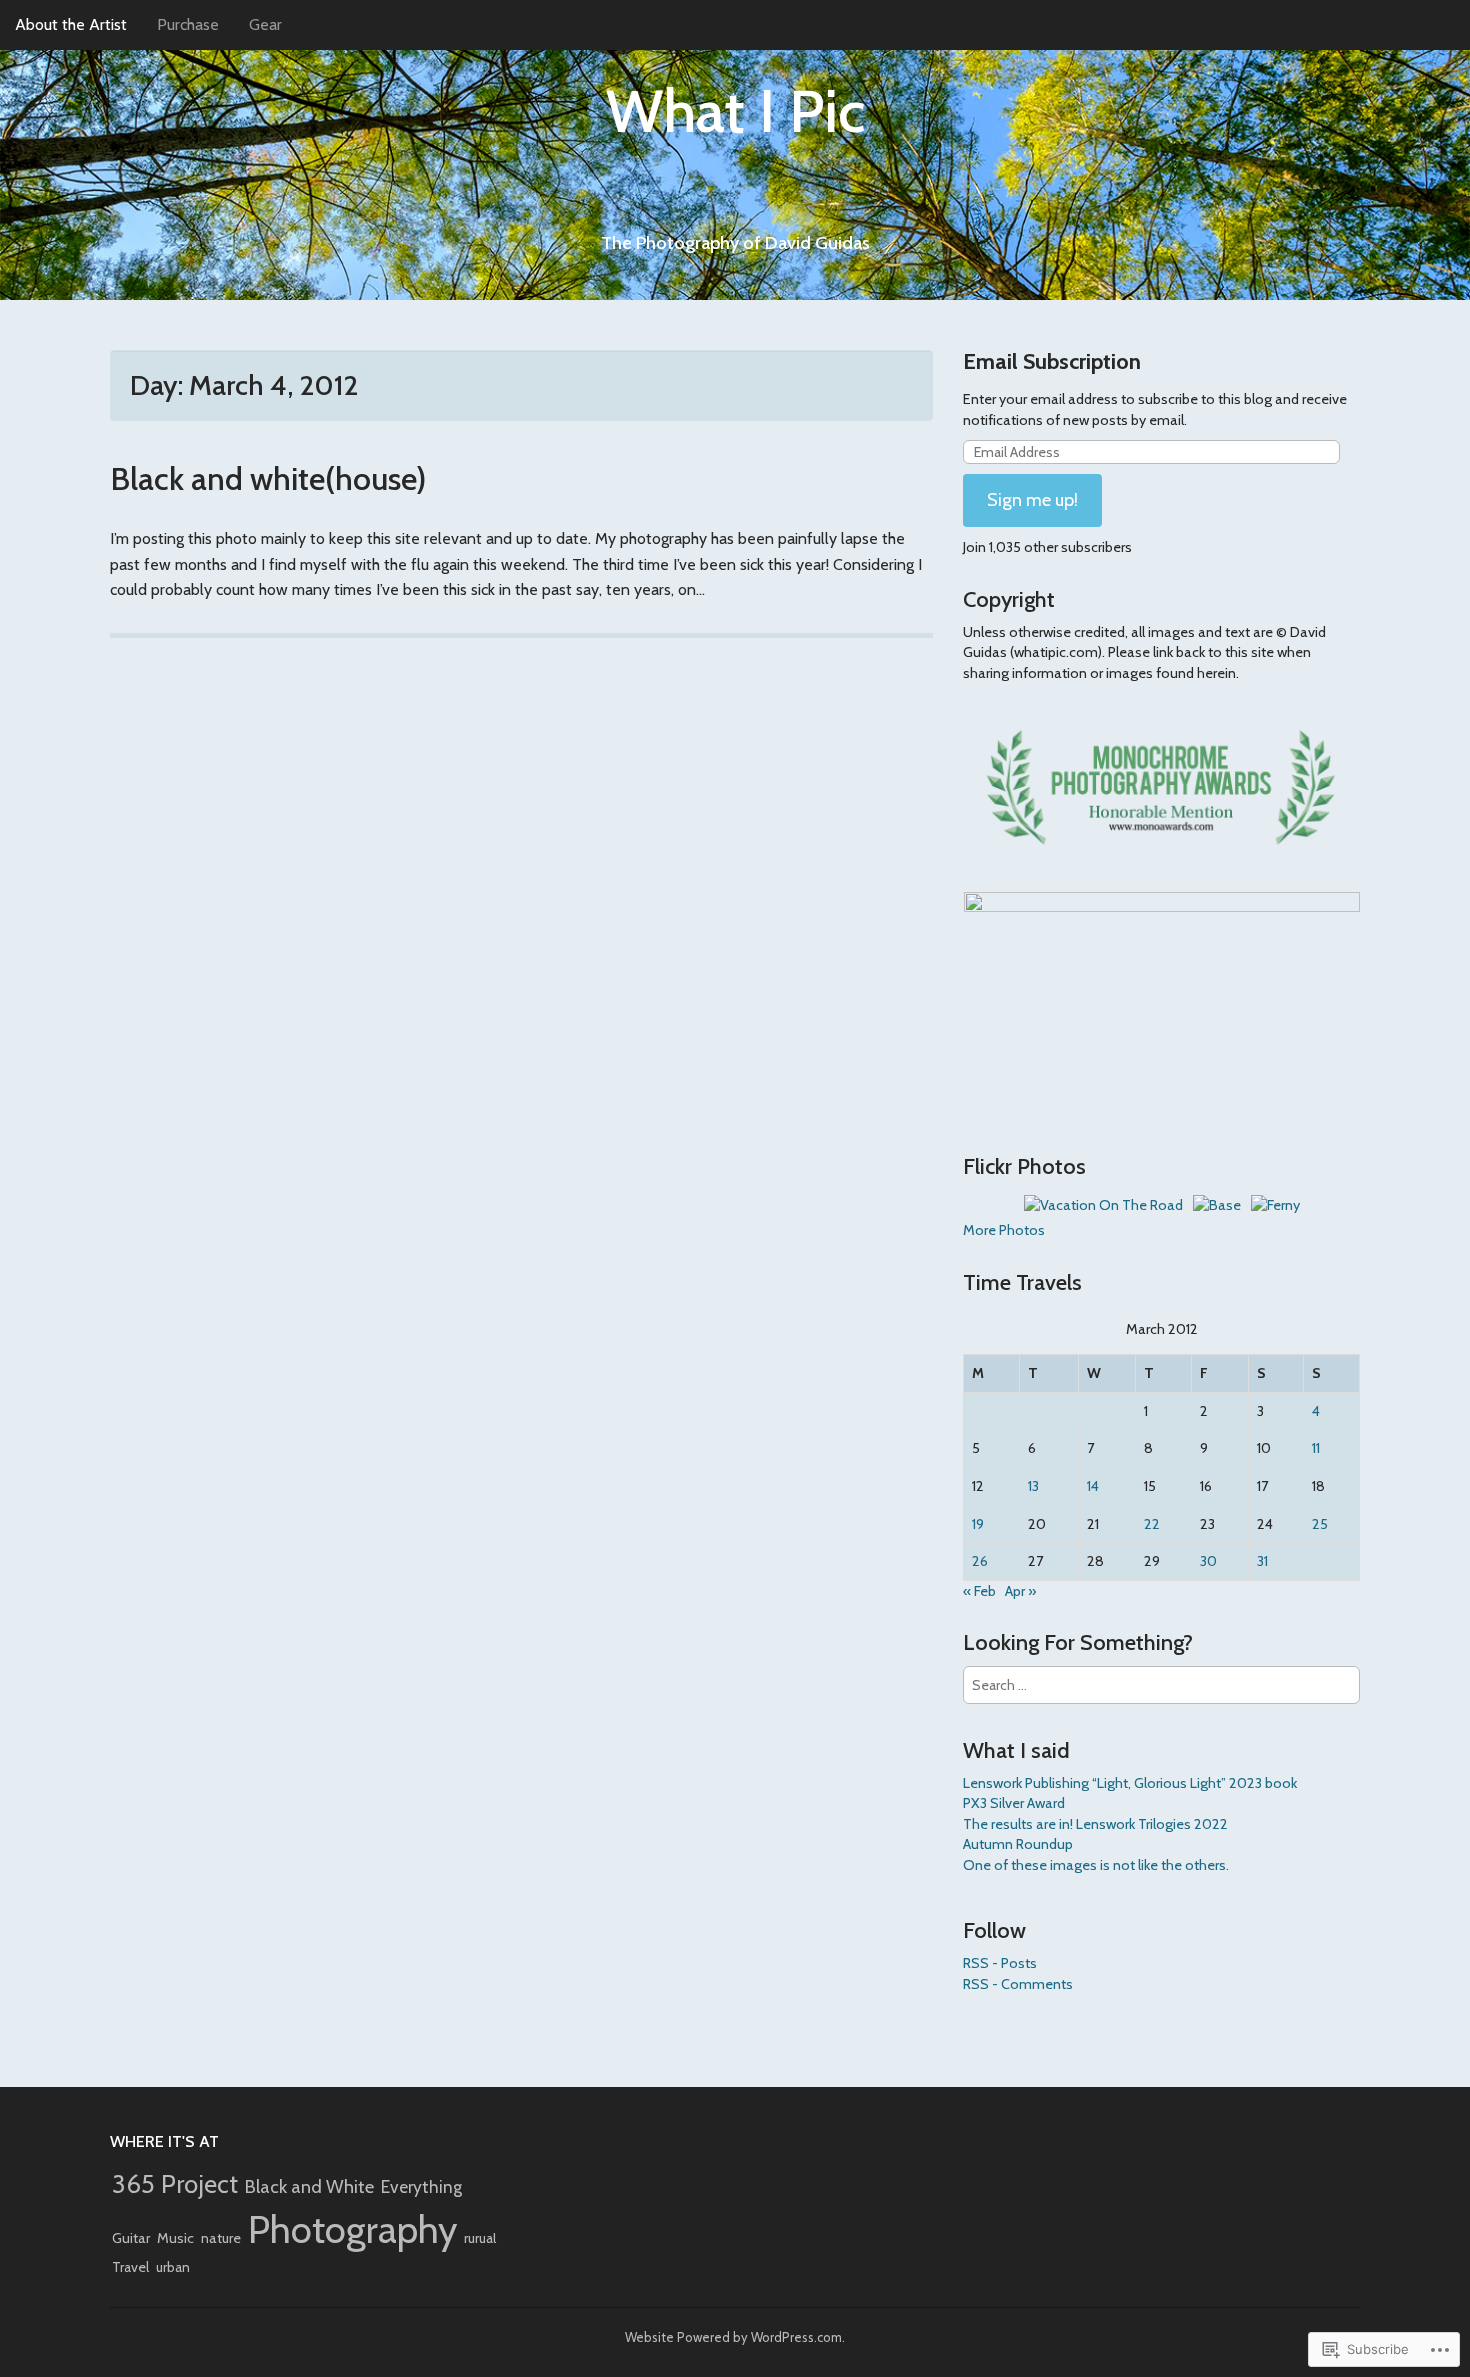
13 (1033, 1486)
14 (1093, 1486)
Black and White (309, 2186)
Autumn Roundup (1018, 1844)
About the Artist (71, 24)
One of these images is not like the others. (1096, 1865)
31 (1262, 1561)
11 (1316, 1448)
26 (980, 1561)
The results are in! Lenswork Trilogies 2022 (1095, 1824)
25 (1320, 1524)
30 (1208, 1561)
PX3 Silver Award (1014, 1803)
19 (978, 1524)
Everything (421, 2186)
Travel (130, 2267)
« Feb (979, 1591)
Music (175, 2238)
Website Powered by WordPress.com (733, 2337)
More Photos (1004, 1230)
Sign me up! (1032, 500)
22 (1152, 1524)
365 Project (175, 2183)
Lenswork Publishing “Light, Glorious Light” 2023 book (1130, 1783)
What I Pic (735, 111)
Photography (352, 2229)
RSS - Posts (1000, 1963)
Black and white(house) (268, 478)
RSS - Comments (1018, 1984)
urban (173, 2267)
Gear (265, 24)
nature (221, 2238)
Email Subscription (1052, 362)
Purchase (188, 24)
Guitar (131, 2238)
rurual (480, 2238)
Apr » (1020, 1591)
